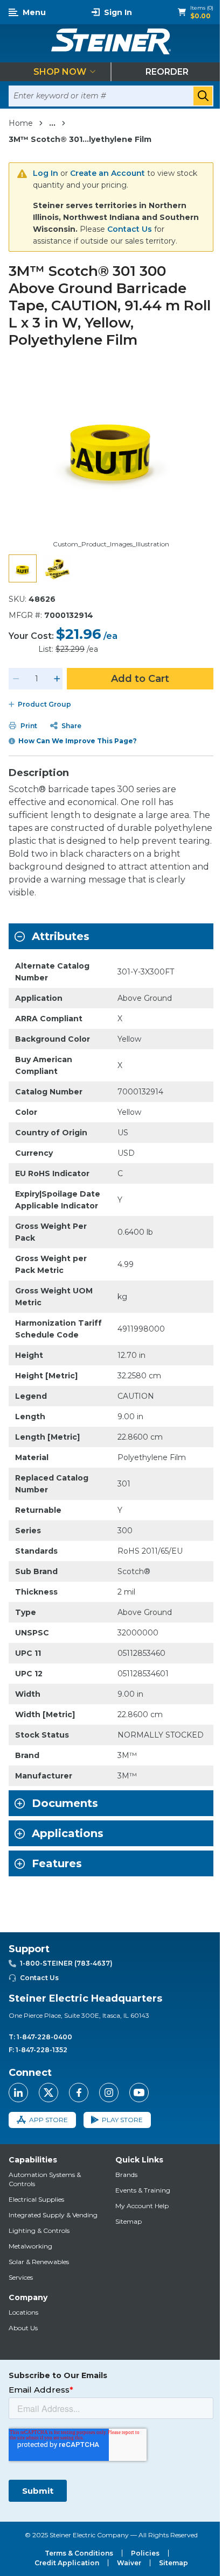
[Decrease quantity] (16, 679)
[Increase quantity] (57, 679)
